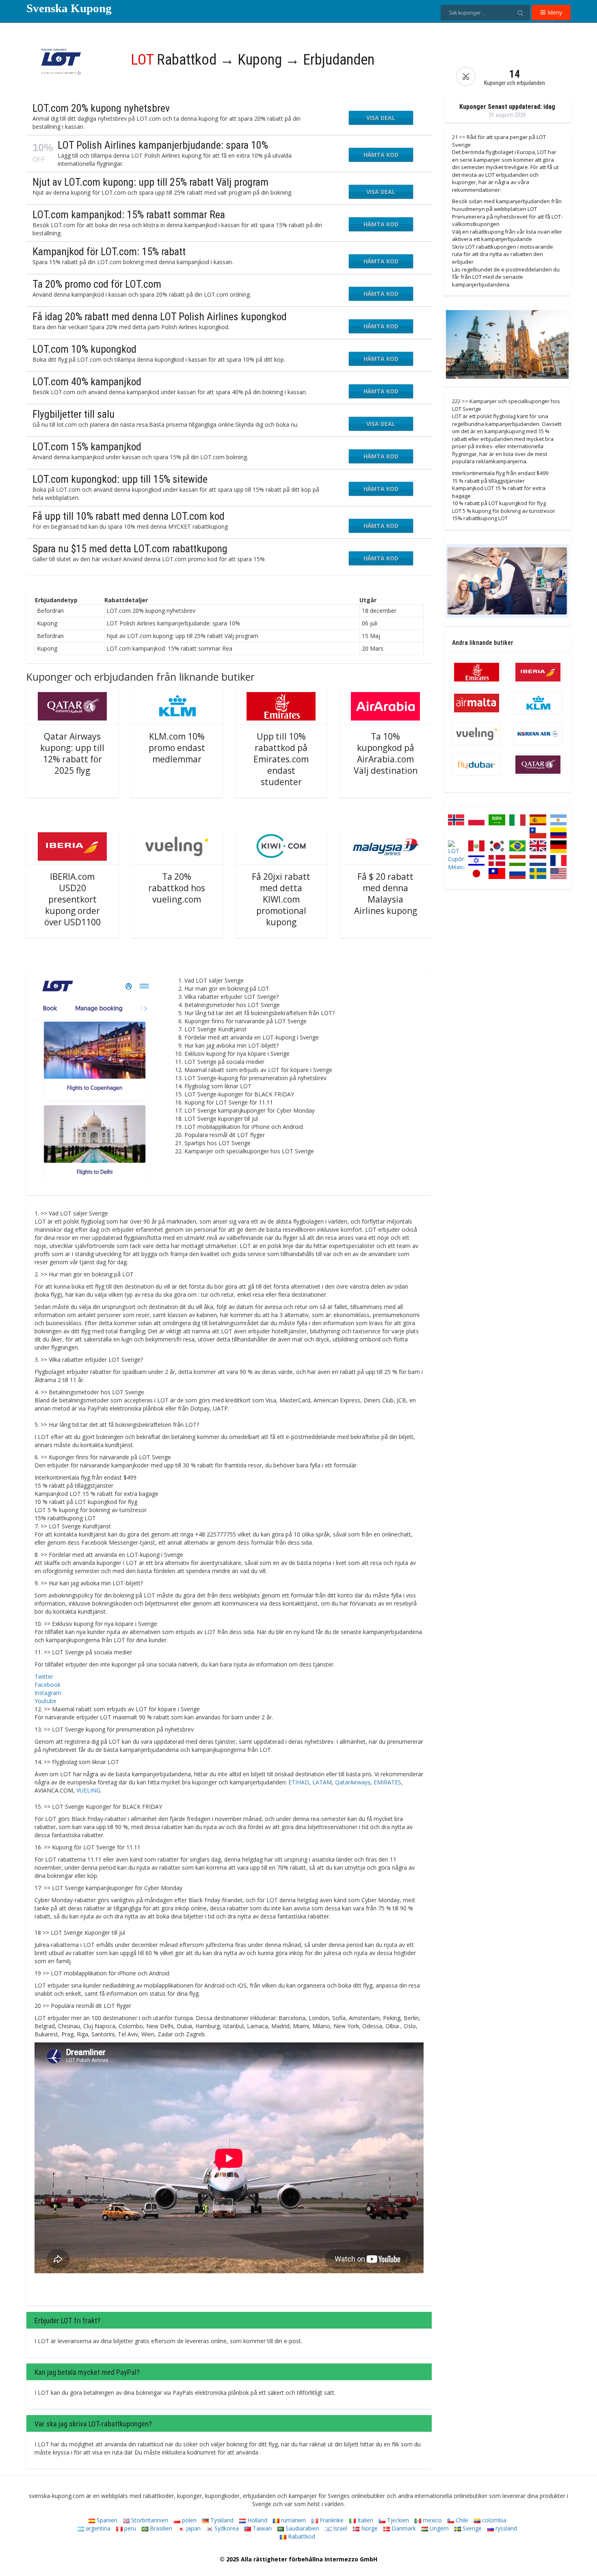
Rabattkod (301, 2536)
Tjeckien (397, 2520)
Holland (256, 2520)
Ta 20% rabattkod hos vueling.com (177, 888)
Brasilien (160, 2528)
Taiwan (261, 2528)
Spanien (106, 2520)
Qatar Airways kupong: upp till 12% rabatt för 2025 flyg (72, 753)
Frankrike (331, 2520)
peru (129, 2528)
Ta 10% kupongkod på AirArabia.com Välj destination (386, 753)
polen (188, 2520)
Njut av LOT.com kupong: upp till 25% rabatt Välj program (150, 182)
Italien (364, 2520)
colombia (493, 2520)
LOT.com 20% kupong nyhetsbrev (101, 108)
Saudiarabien (302, 2528)
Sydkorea (226, 2528)
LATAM (322, 1782)
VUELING (88, 1790)
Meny (554, 12)
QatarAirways (353, 1782)
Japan (193, 2528)
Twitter (44, 1676)
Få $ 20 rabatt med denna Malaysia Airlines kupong (386, 894)
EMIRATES (387, 1782)
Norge (369, 2528)
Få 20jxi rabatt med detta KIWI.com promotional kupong (281, 899)
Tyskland (221, 2520)
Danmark (403, 2528)
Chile (461, 2520)
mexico (432, 2520)
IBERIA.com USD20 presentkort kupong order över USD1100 (72, 899)
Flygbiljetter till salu (74, 414)
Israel (339, 2528)
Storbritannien (149, 2520)
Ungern (438, 2528)
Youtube (45, 1701)
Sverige (471, 2528)
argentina (97, 2528)
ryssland (505, 2528)
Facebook (48, 1685)
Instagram (48, 1693)
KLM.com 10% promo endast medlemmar (177, 748)
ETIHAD (299, 1782)
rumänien (293, 2520)
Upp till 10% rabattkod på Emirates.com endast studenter (281, 759)
